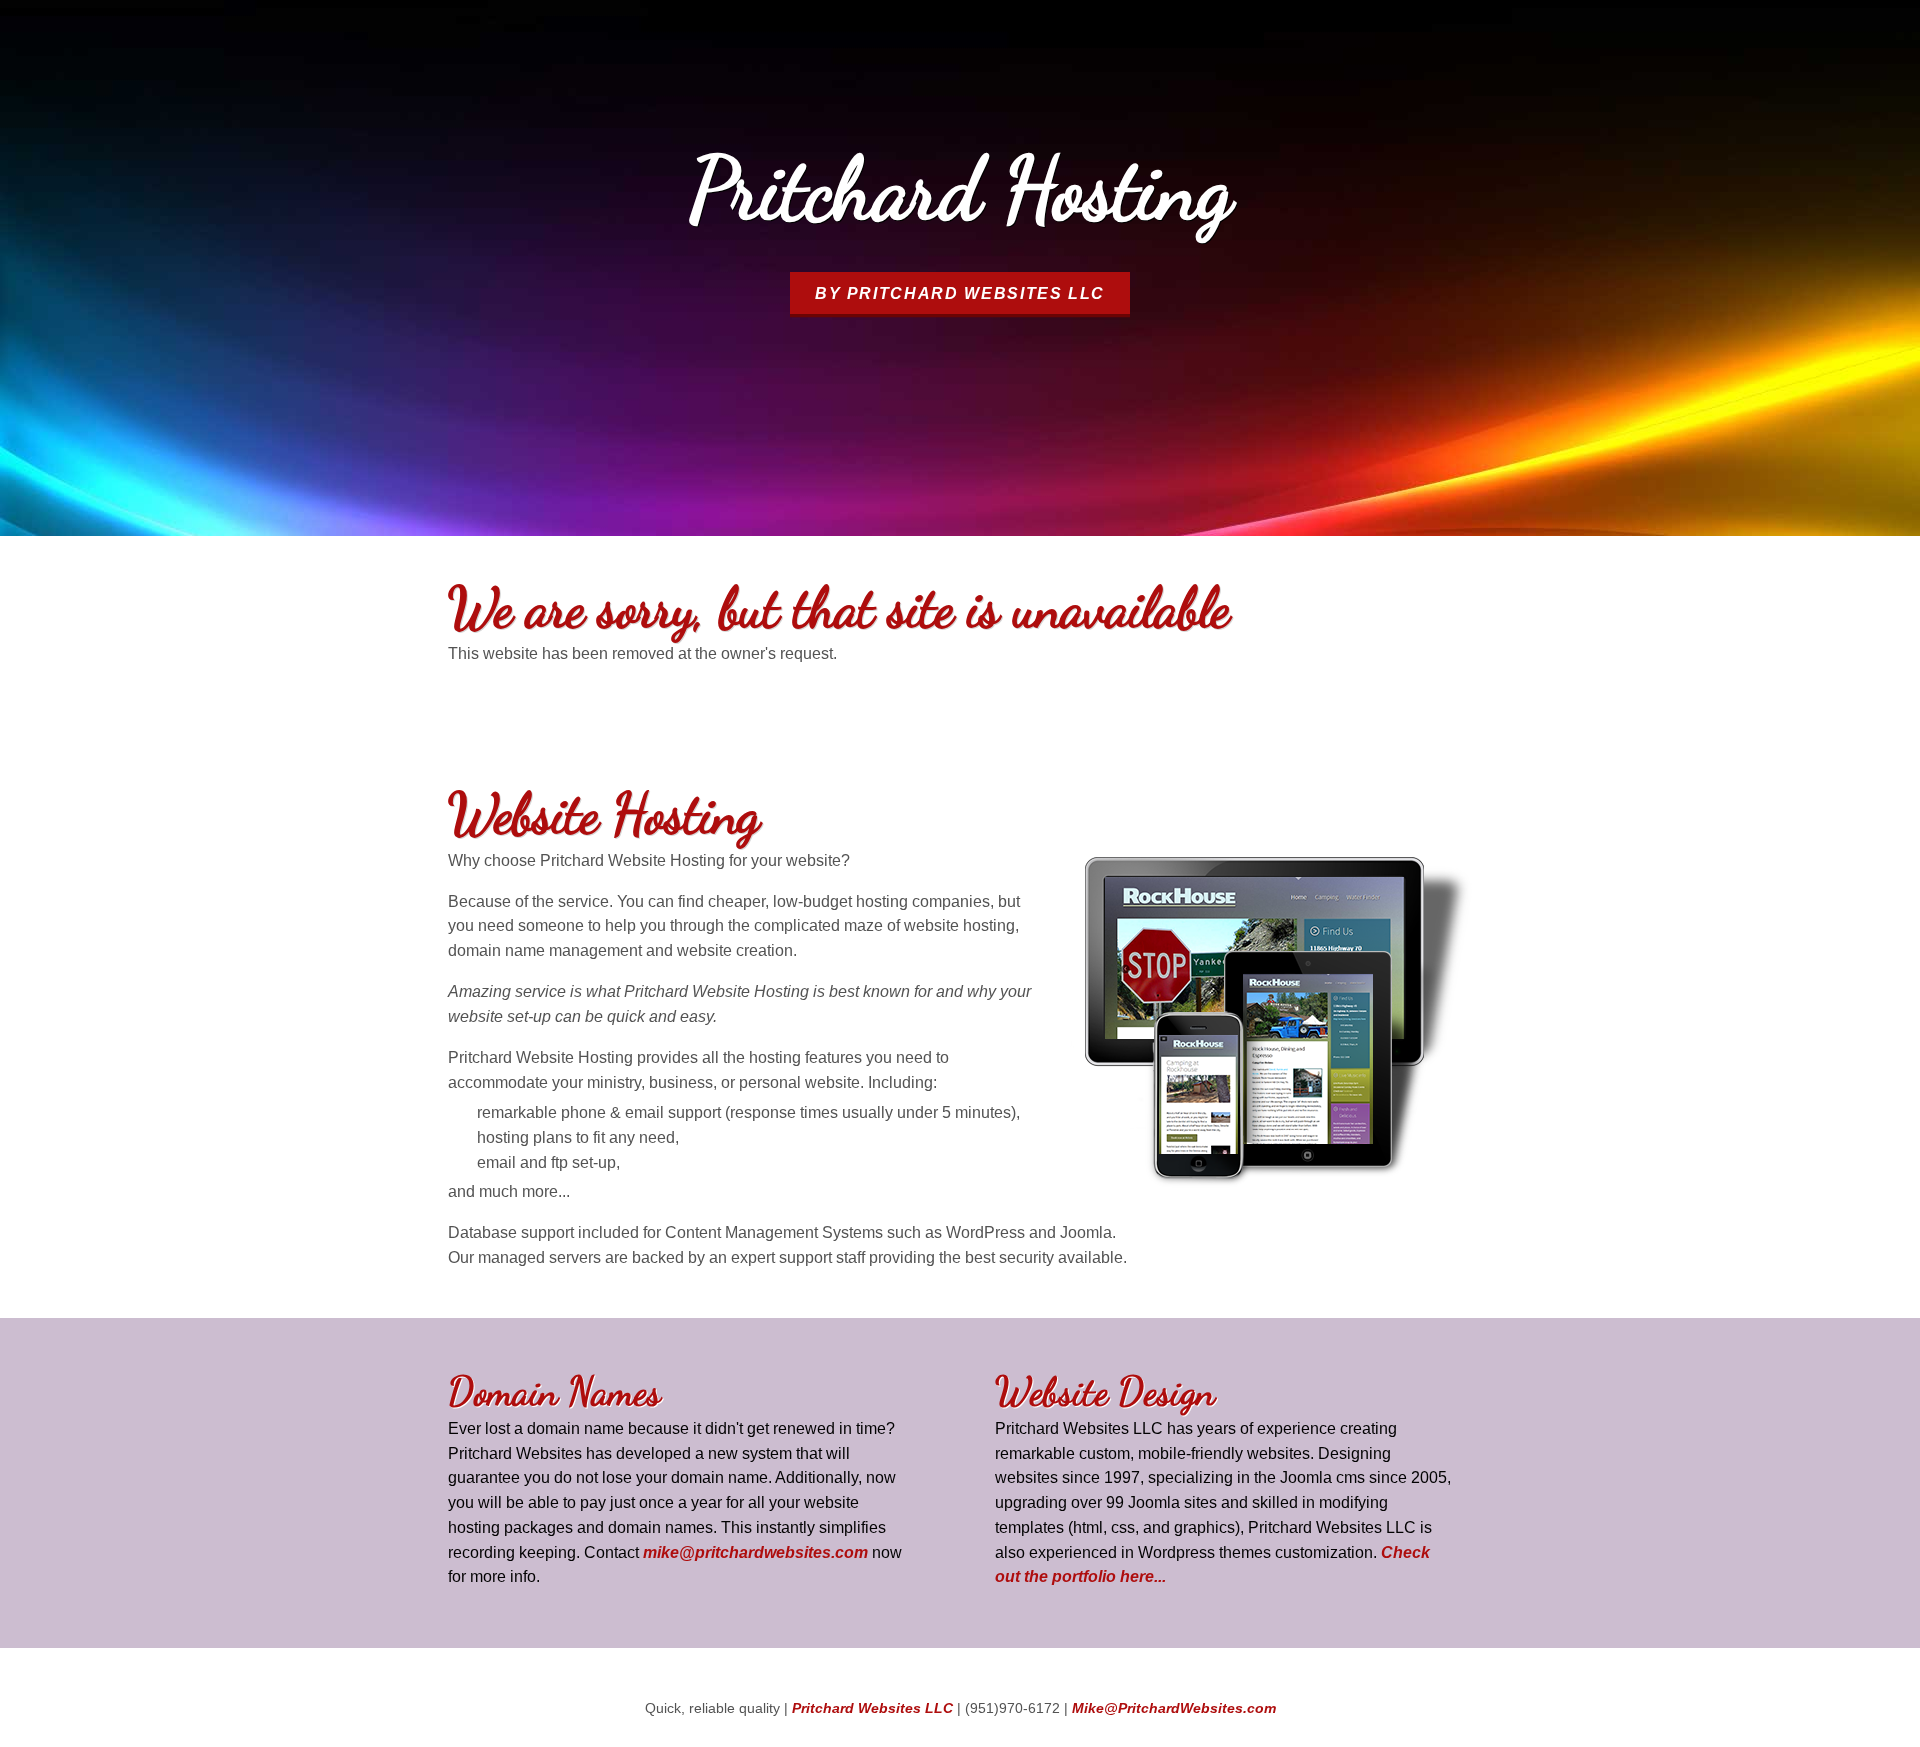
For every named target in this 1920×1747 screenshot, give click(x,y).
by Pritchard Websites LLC (960, 293)
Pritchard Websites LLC (872, 1708)
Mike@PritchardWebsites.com (1174, 1708)
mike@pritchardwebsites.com (755, 1552)
